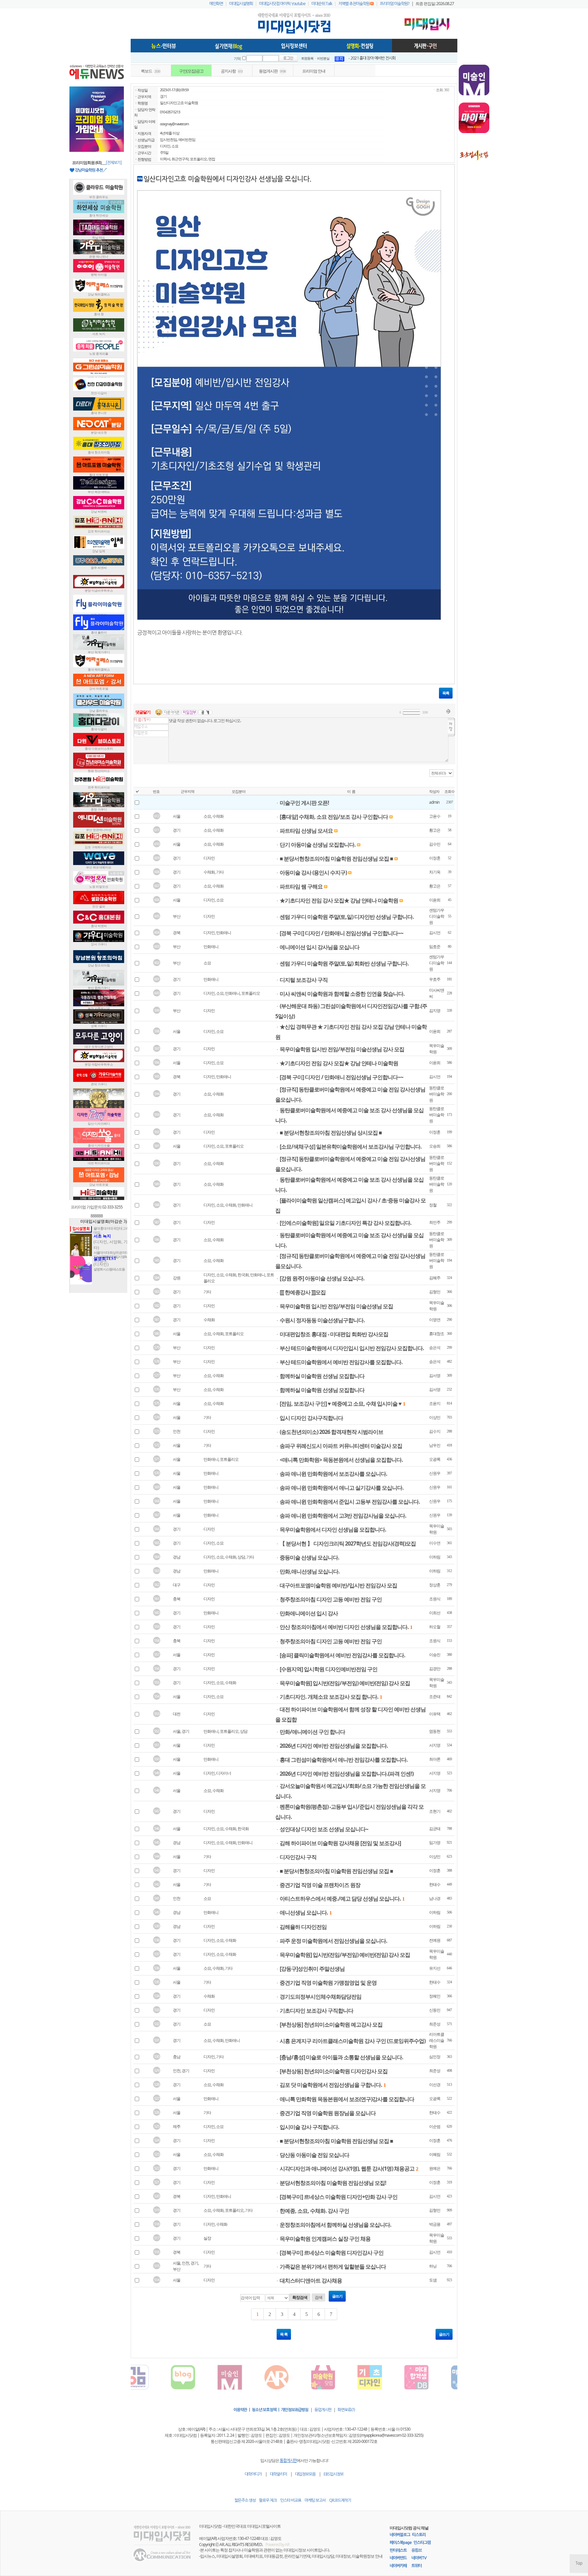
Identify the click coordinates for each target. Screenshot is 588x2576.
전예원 (435, 1940)
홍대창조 (437, 1334)
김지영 (435, 1011)
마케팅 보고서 (315, 2500)
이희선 (435, 1613)
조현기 (435, 1811)
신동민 (435, 2010)
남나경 (435, 1898)
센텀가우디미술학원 (437, 916)
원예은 (435, 2168)
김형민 (435, 1292)
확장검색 (300, 2298)
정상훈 (435, 1585)
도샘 (433, 2280)
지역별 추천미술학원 (354, 4)
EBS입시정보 (333, 2474)
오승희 (435, 1146)
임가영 (435, 1843)
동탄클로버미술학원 (437, 1094)
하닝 (433, 2266)
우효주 (435, 979)
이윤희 (435, 900)
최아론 (435, 1759)
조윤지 (435, 1403)
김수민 (435, 844)
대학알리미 (278, 2474)
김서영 (435, 1375)
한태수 (435, 1884)
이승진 (435, 1655)
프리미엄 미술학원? (395, 4)
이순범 (435, 2126)
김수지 (435, 1431)
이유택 (435, 1714)
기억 (237, 59)
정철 (433, 1205)
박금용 (435, 2224)
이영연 (435, 1320)
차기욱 (435, 872)
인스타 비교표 (291, 2500)
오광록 (435, 1459)
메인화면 (216, 4)
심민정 (435, 2057)
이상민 (435, 1417)
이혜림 (435, 2154)
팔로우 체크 (268, 2500)
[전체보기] (113, 163)
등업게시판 (323, 2410)
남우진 (435, 1445)
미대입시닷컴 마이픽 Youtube (282, 4)
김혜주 (435, 1278)
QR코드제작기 (340, 2500)
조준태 (435, 1697)
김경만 (435, 1669)
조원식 (435, 1599)
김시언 (435, 933)
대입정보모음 (305, 2474)
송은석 (435, 1348)
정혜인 (435, 1996)
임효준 (435, 947)
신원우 (435, 1473)
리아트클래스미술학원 (437, 2040)
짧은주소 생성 (245, 2500)
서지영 (435, 1745)
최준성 (435, 2024)
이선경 (435, 2085)
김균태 (435, 1829)
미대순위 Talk (322, 4)
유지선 (435, 1968)
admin (434, 802)
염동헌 (435, 1731)
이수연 (435, 1543)
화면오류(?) (346, 2410)
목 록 (284, 2334)
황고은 (435, 830)
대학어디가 (253, 2474)
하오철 (435, 1627)
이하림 (435, 1557)
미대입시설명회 (241, 4)
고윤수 (435, 816)
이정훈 (435, 858)
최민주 (435, 1222)
